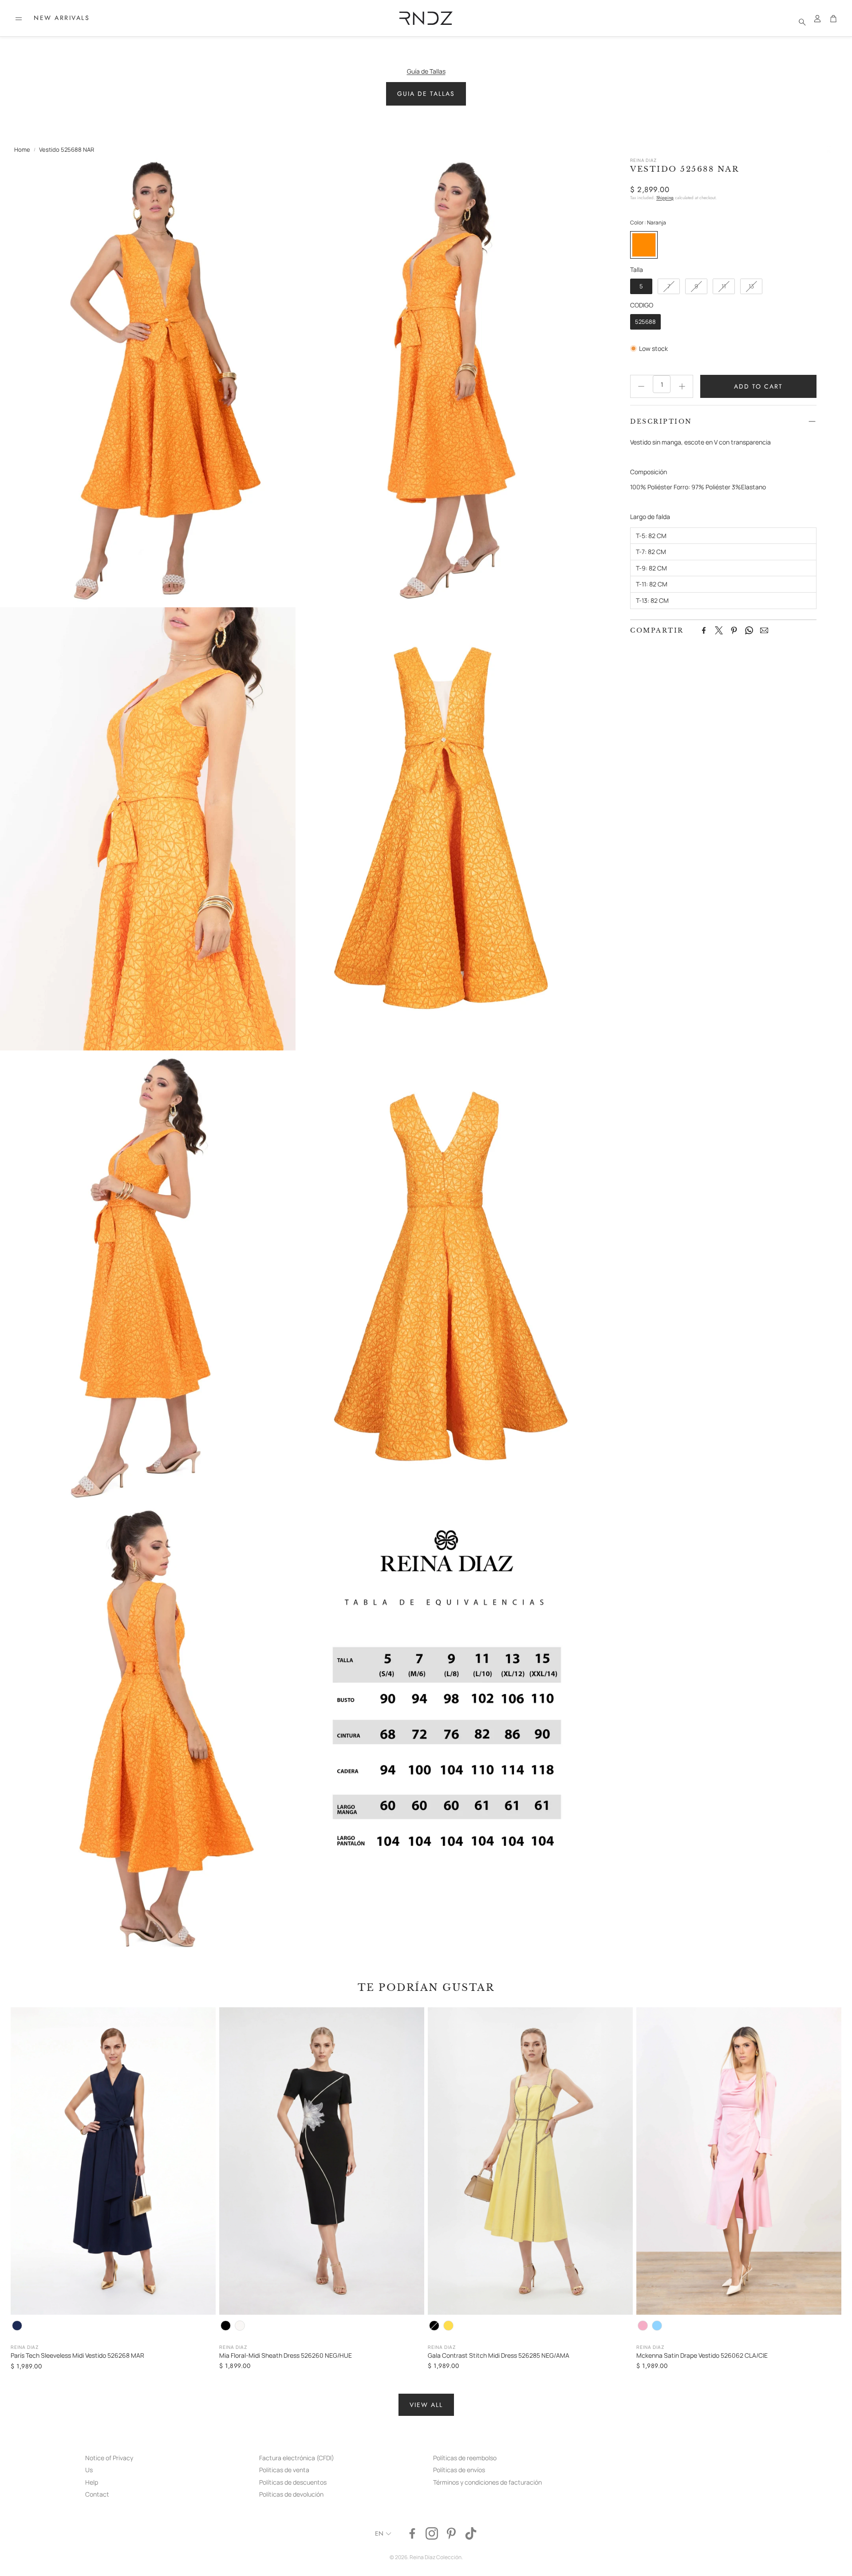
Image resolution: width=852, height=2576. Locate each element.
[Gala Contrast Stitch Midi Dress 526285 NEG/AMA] (530, 2161)
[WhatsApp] (749, 630)
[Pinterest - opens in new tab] (451, 2533)
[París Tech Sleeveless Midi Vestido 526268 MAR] (113, 2161)
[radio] (644, 245)
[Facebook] (704, 630)
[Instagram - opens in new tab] (432, 2533)
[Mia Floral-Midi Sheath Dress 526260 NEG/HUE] (322, 2161)
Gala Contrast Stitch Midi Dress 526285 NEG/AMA (499, 2355)
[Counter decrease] (641, 386)
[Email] (764, 630)
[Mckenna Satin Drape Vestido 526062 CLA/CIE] (739, 2161)
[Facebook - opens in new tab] (412, 2533)
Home (22, 149)
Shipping (665, 198)
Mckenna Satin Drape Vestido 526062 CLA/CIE (702, 2355)
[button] (19, 19)
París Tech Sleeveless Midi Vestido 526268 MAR (77, 2355)
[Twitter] (719, 630)
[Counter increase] (682, 386)
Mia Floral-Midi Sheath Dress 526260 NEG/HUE (286, 2355)
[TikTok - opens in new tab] (471, 2533)
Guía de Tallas (426, 71)
